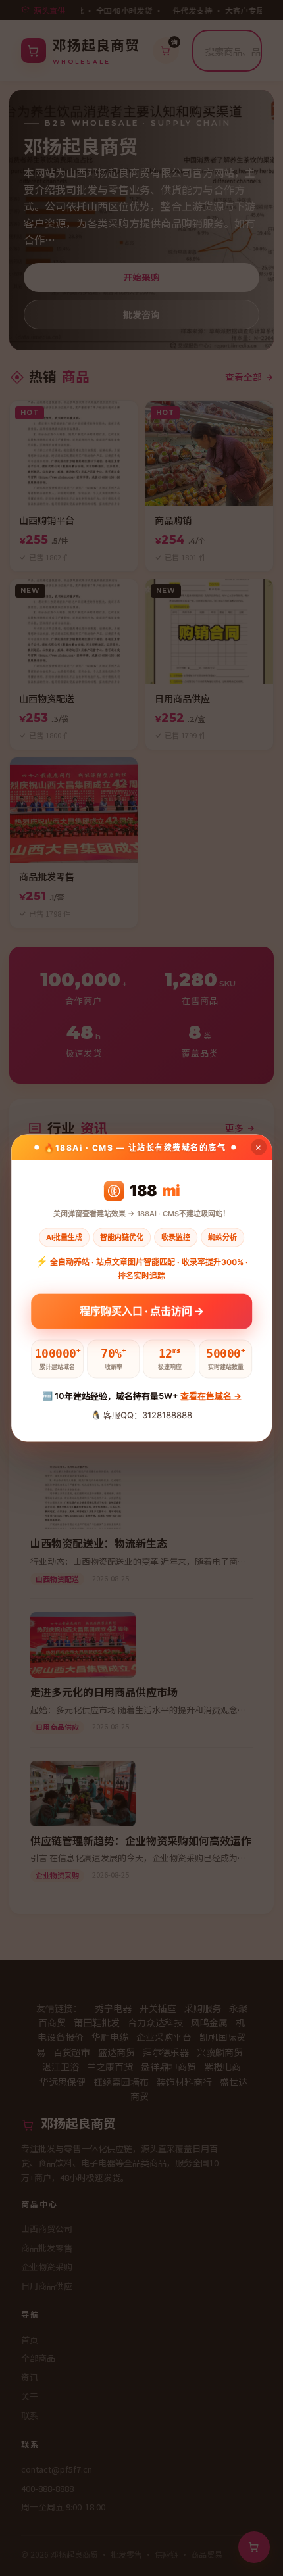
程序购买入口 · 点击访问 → (142, 1310)
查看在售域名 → (211, 1396)
